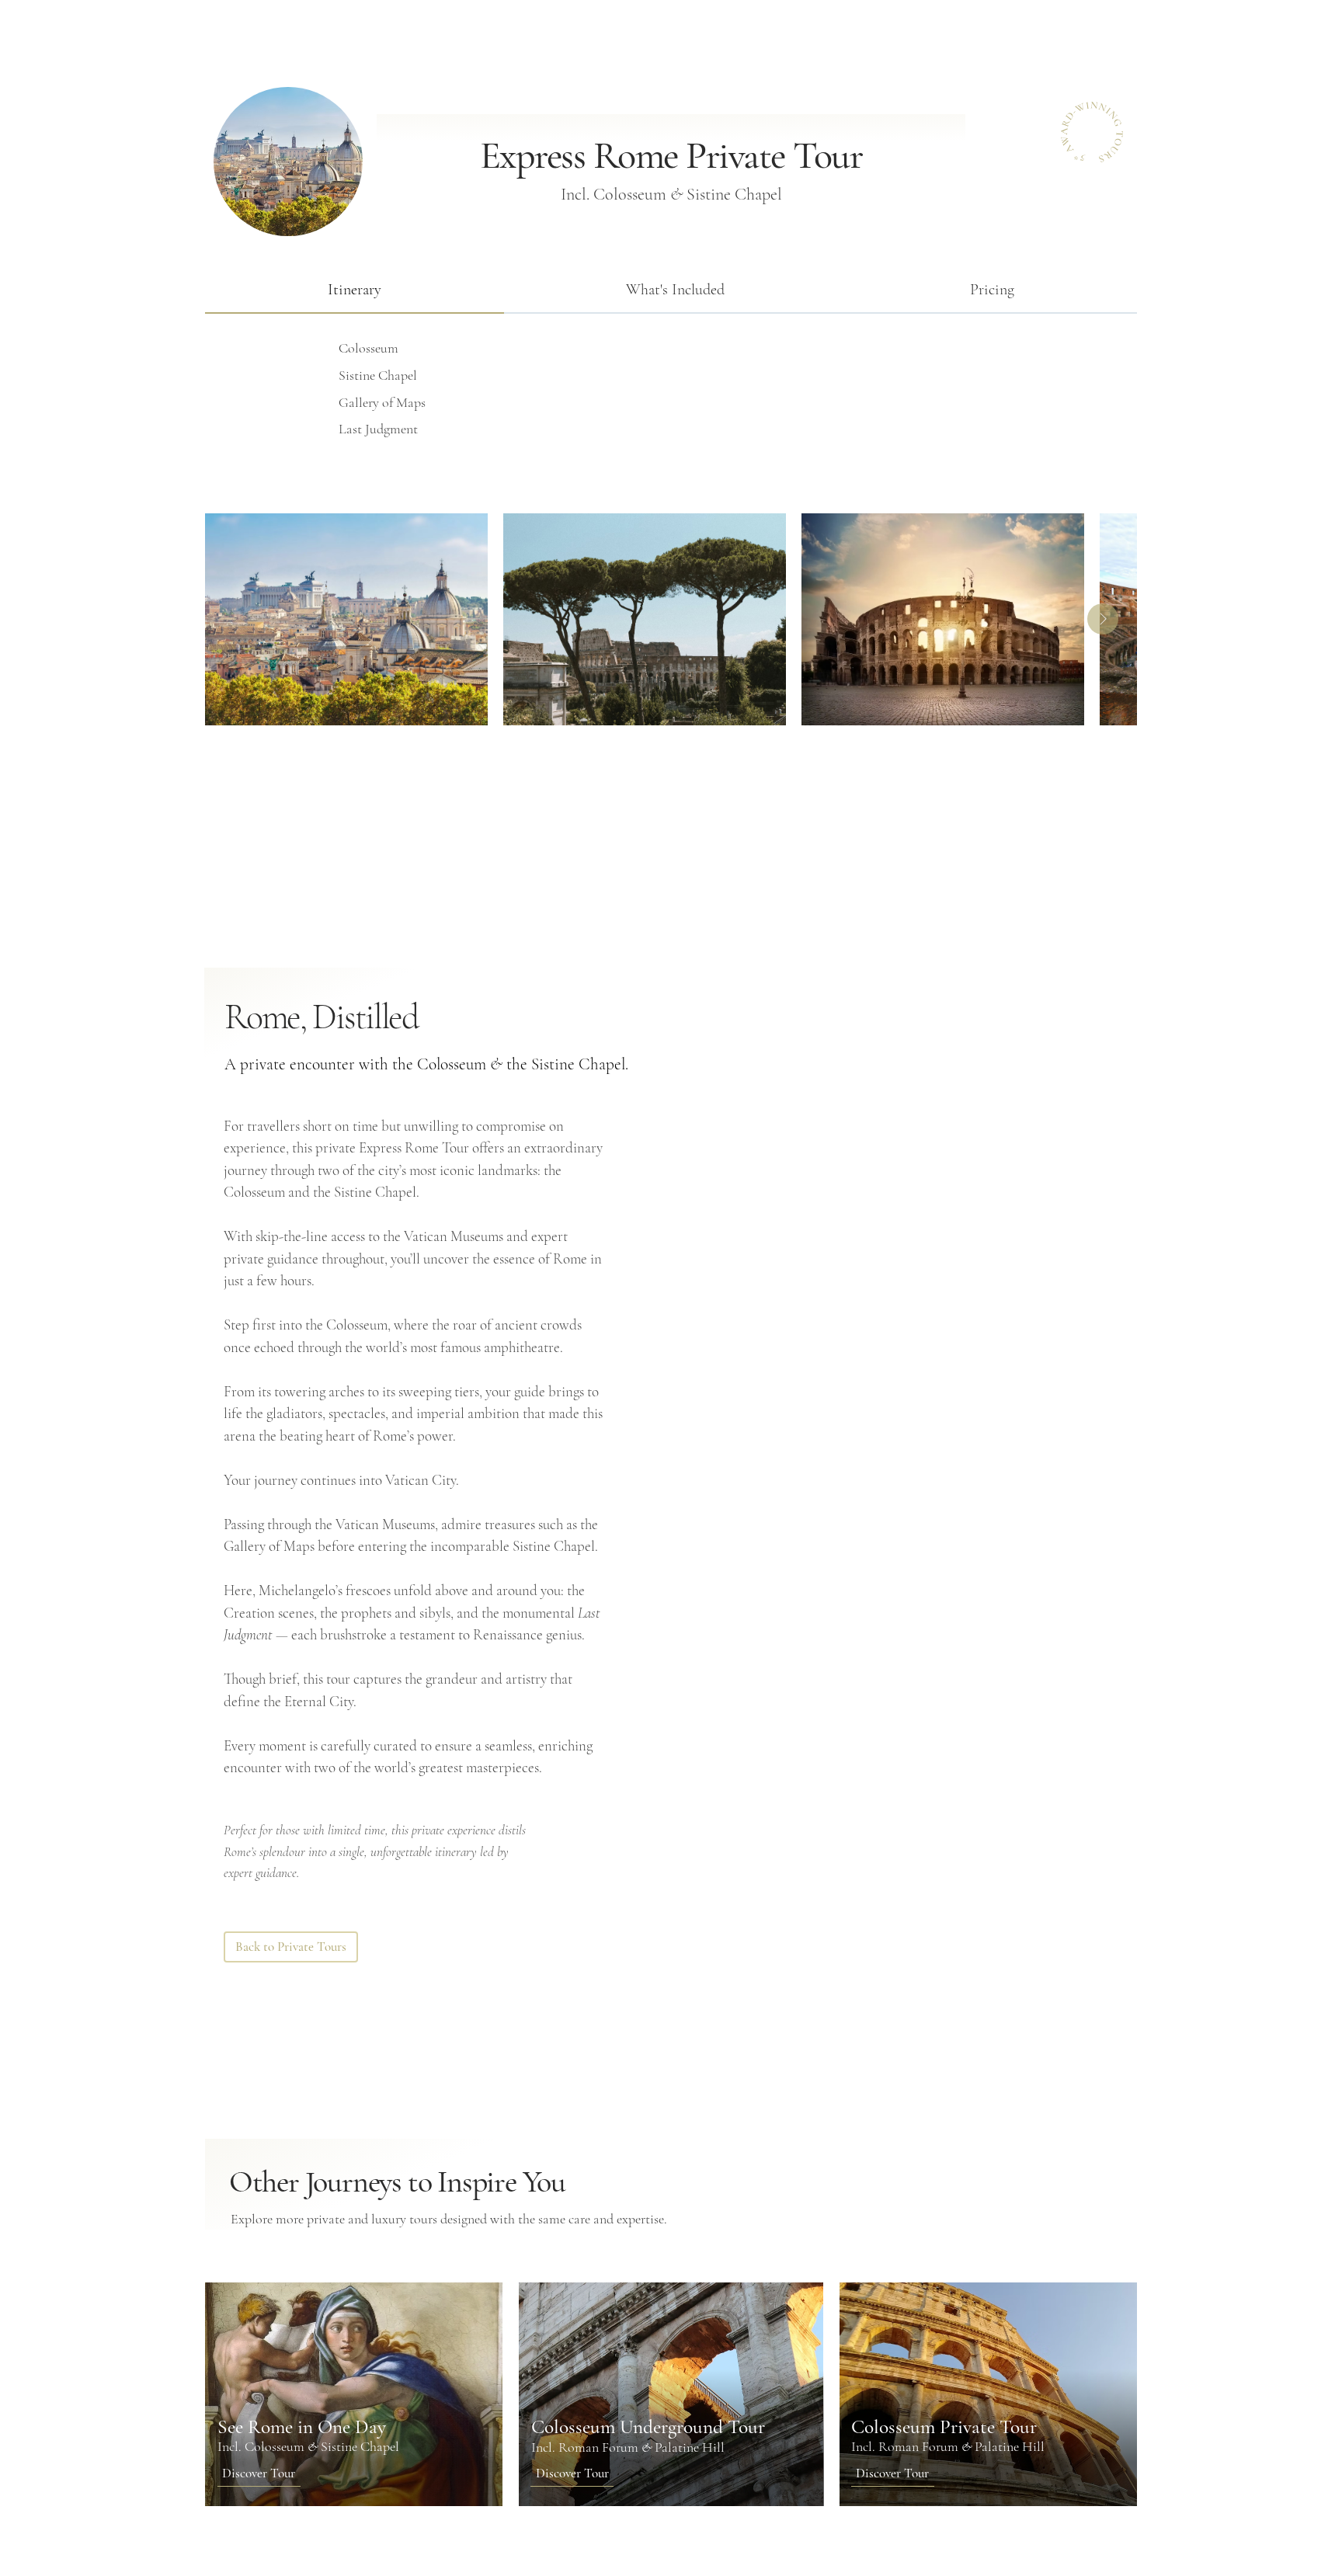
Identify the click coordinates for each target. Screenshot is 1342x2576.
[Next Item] (1103, 619)
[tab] (354, 290)
